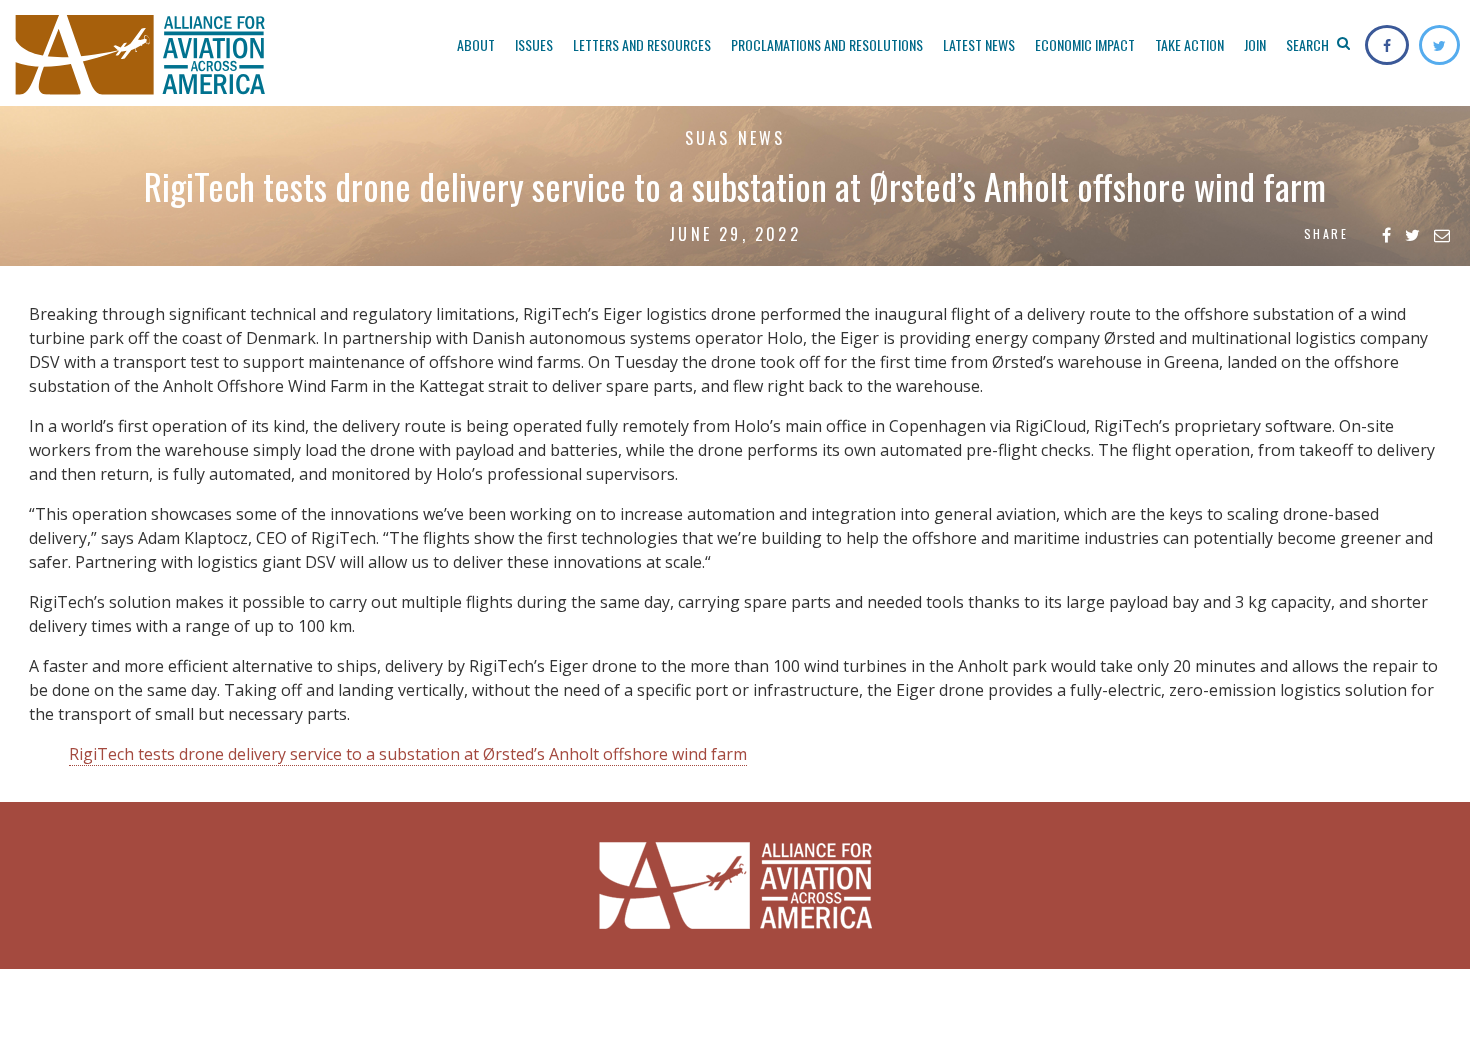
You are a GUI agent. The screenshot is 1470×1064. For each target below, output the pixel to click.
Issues (534, 44)
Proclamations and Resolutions (827, 44)
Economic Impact (1085, 44)
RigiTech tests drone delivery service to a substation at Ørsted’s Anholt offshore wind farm (408, 754)
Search (1309, 44)
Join (1255, 44)
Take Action (1189, 44)
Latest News (979, 44)
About (476, 44)
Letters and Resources (642, 44)
